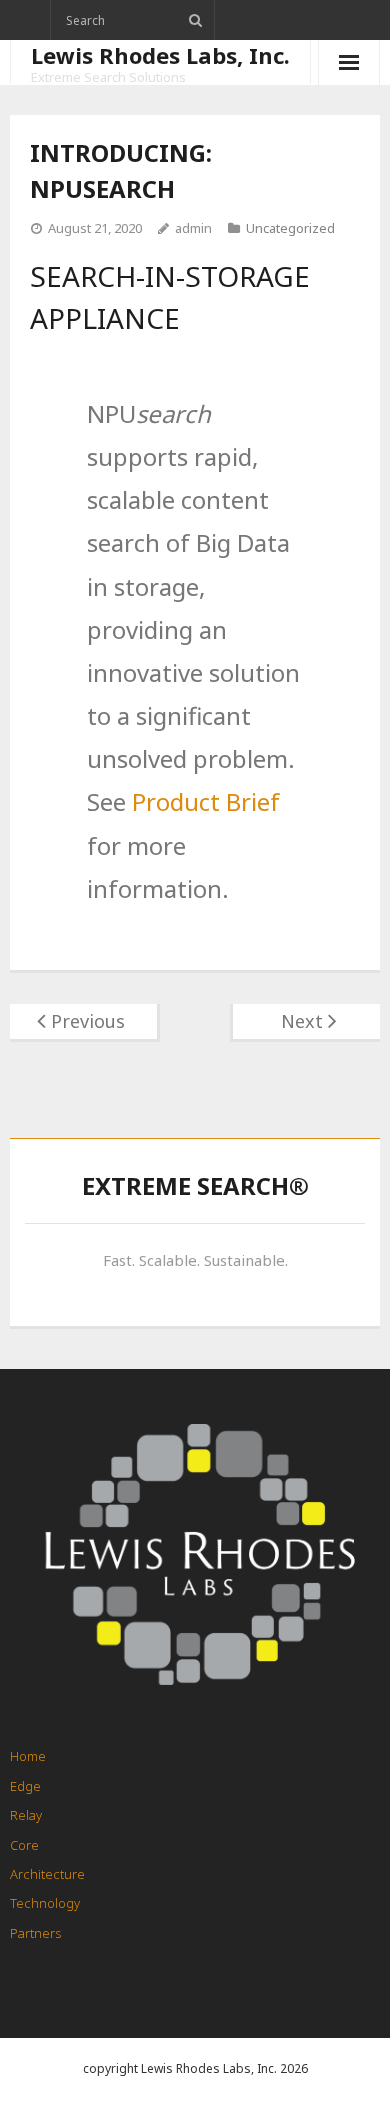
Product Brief (206, 801)
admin (193, 228)
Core (24, 1845)
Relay (26, 1815)
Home (28, 1756)
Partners (35, 1933)
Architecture (47, 1874)
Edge (25, 1786)
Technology (45, 1903)
